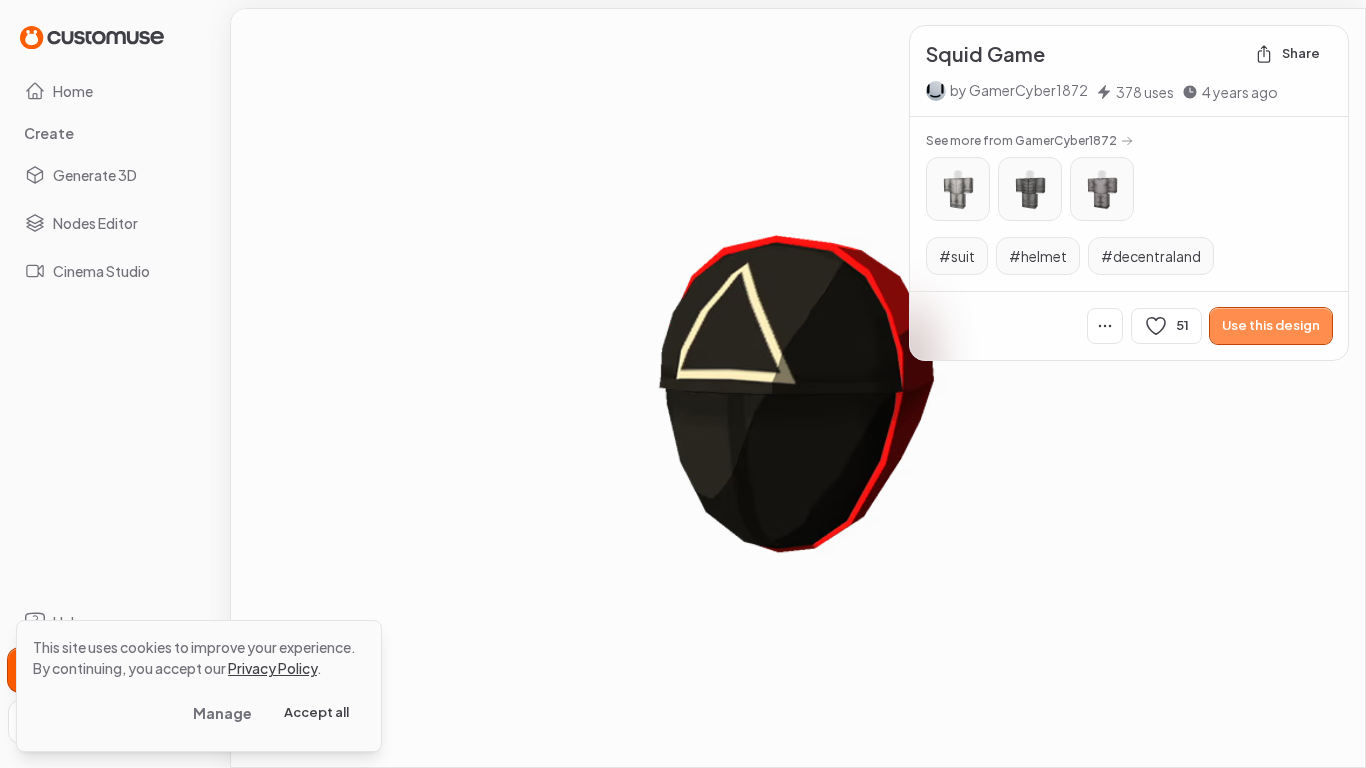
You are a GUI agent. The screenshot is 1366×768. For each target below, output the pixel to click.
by (1019, 90)
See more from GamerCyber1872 (1021, 140)
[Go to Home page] (92, 36)
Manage (222, 713)
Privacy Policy (272, 668)
